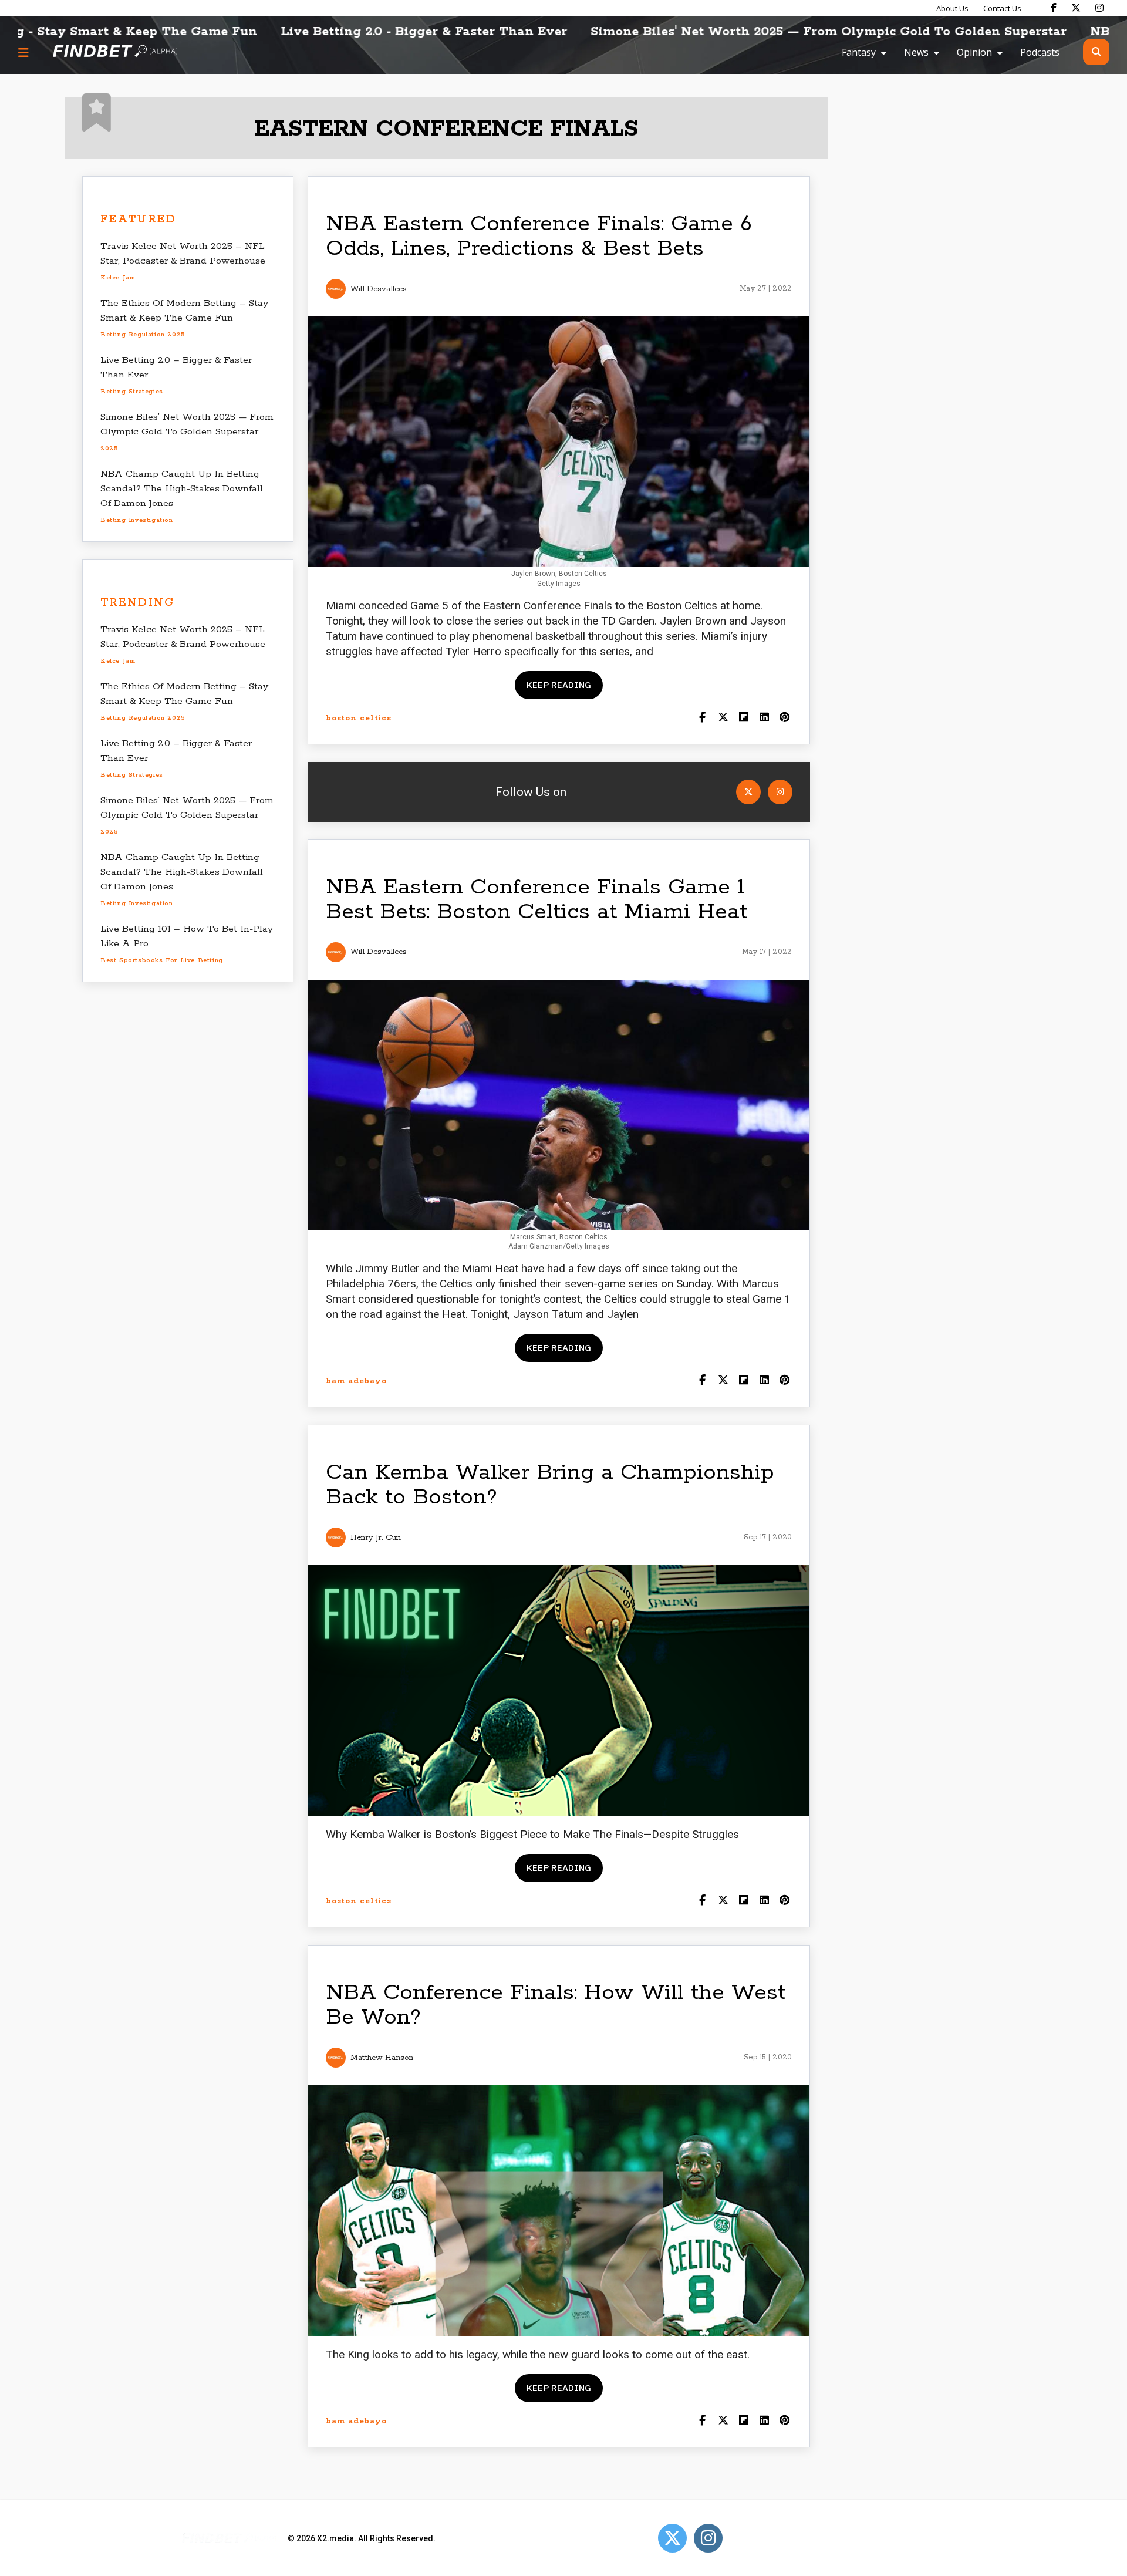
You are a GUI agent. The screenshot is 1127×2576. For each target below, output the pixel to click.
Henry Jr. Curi (376, 1538)
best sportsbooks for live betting (162, 960)
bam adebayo (356, 1381)
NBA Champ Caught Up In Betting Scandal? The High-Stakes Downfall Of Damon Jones (182, 489)
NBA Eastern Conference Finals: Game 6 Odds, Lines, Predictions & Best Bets (539, 236)
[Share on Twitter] (723, 718)
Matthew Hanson (382, 2058)
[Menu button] (23, 52)
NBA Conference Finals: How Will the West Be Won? (556, 2005)
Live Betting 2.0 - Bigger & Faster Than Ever (291, 32)
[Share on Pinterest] (784, 718)
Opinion (974, 52)
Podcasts (1040, 52)
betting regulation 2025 (143, 335)
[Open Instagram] (780, 792)
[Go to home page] (115, 52)
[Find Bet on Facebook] (1054, 8)
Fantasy (859, 52)
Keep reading (559, 685)
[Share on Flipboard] (743, 718)
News (916, 52)
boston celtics (359, 718)
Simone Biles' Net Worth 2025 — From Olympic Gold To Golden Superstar (695, 32)
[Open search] (1096, 52)
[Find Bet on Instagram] (1099, 8)
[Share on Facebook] (702, 718)
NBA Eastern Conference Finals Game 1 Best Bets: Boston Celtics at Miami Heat (536, 900)
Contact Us (1002, 8)
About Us (952, 8)
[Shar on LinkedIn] (764, 718)
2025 (109, 449)
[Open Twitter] (748, 792)
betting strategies (132, 392)
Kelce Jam (118, 278)
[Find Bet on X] (1076, 8)
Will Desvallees (379, 289)
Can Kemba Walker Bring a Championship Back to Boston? (550, 1485)
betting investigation (137, 520)
